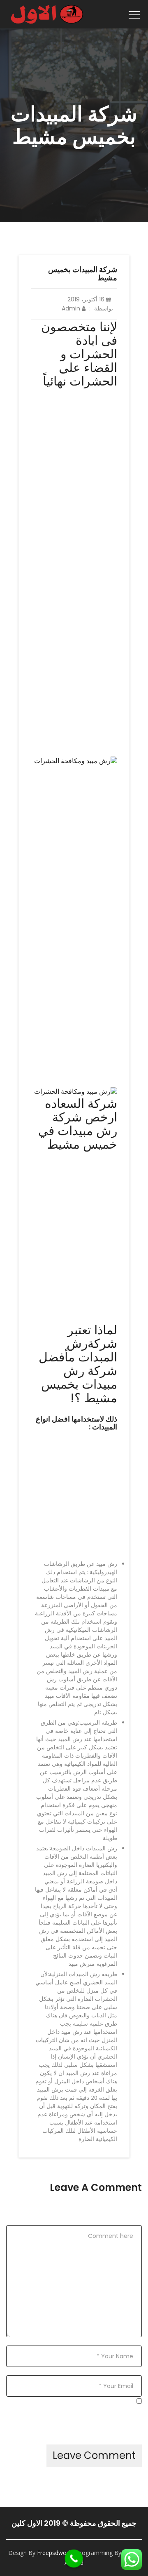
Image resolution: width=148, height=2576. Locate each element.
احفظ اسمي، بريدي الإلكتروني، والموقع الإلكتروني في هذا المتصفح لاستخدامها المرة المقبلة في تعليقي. (76, 2416)
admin (72, 308)
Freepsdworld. (56, 2553)
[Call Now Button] (74, 2559)
